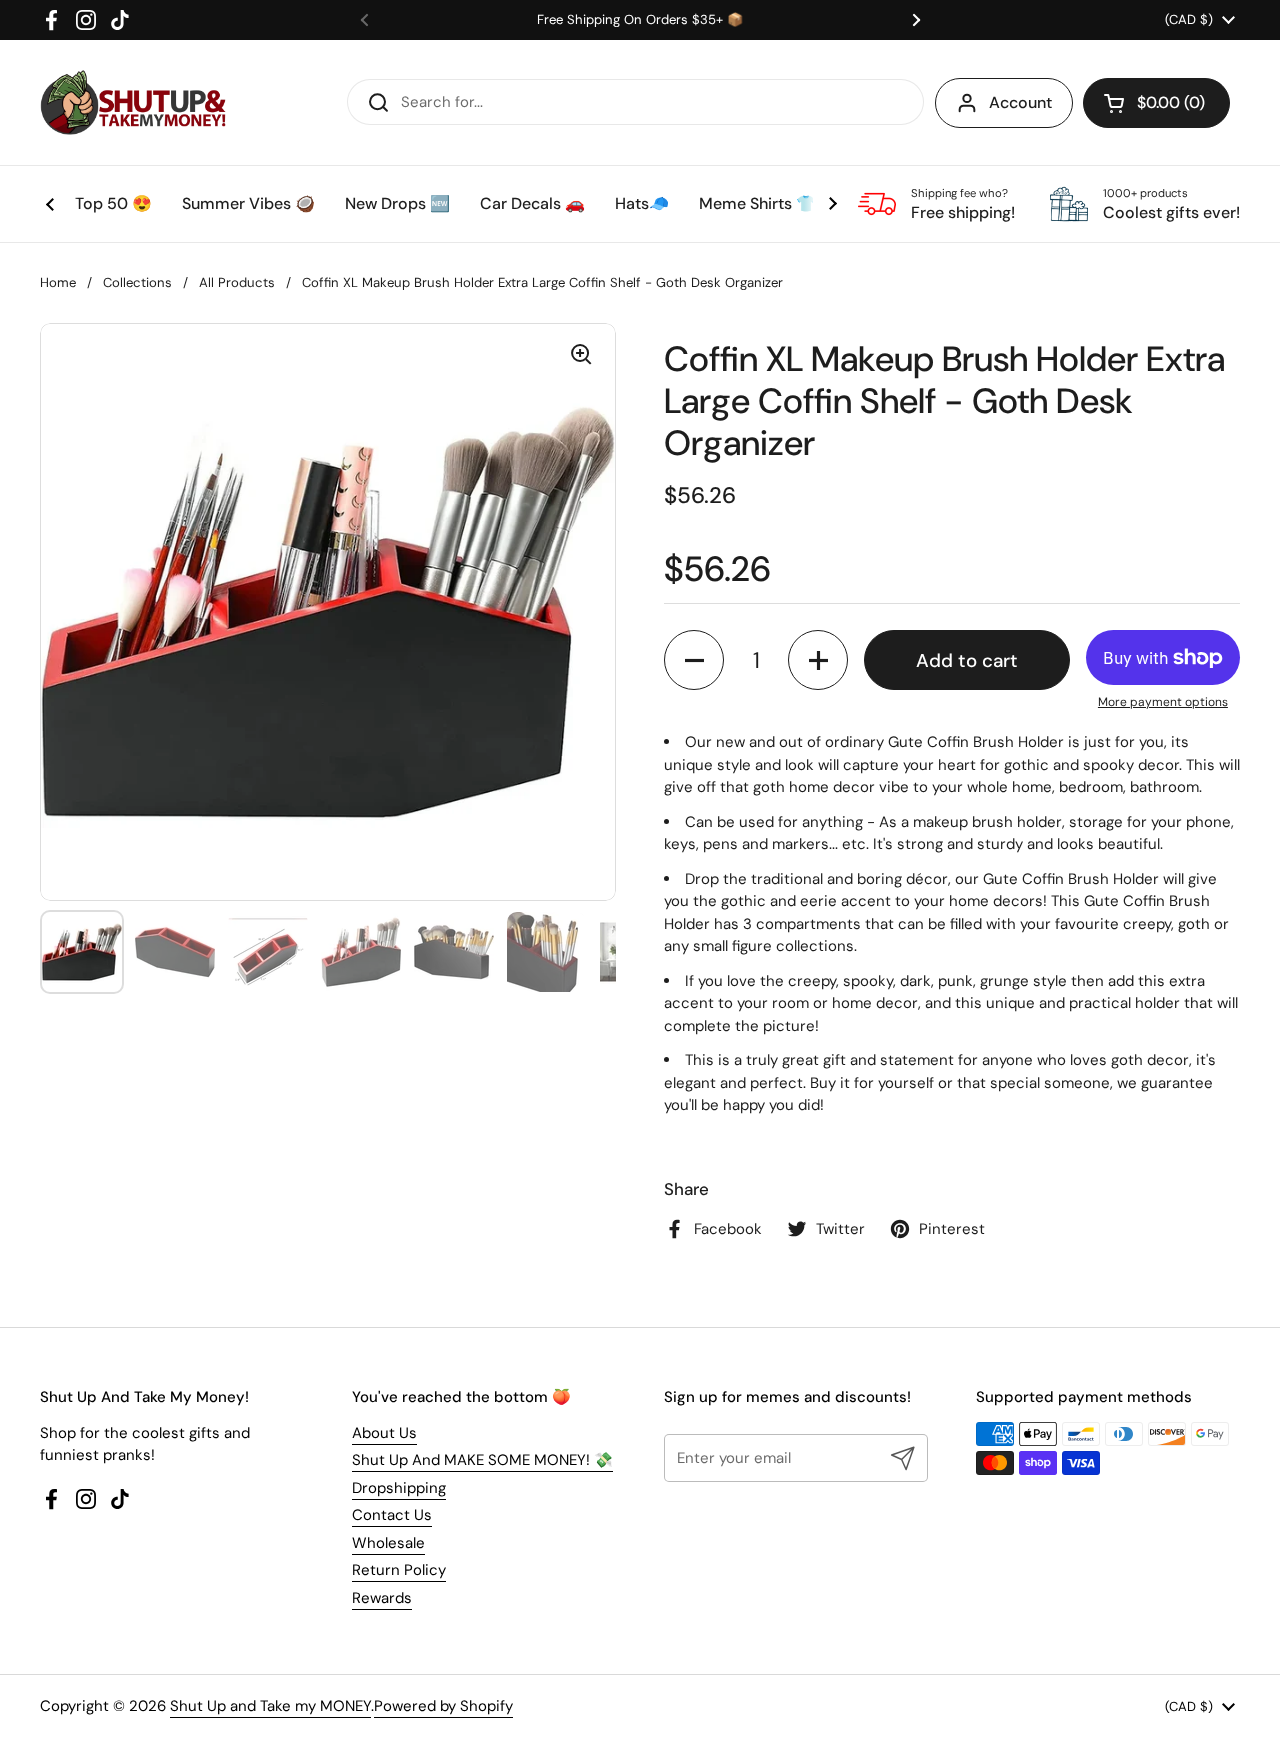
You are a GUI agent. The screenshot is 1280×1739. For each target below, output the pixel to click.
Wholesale (388, 1543)
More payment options (1163, 702)
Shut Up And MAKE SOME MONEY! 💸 (482, 1460)
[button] (1156, 103)
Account (1020, 102)
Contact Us (392, 1515)
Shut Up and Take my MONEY (270, 1706)
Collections (137, 282)
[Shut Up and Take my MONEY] (133, 102)
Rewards (382, 1598)
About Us (384, 1433)
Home (58, 282)
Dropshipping (399, 1488)
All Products (237, 282)
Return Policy (399, 1570)
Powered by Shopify (443, 1706)
